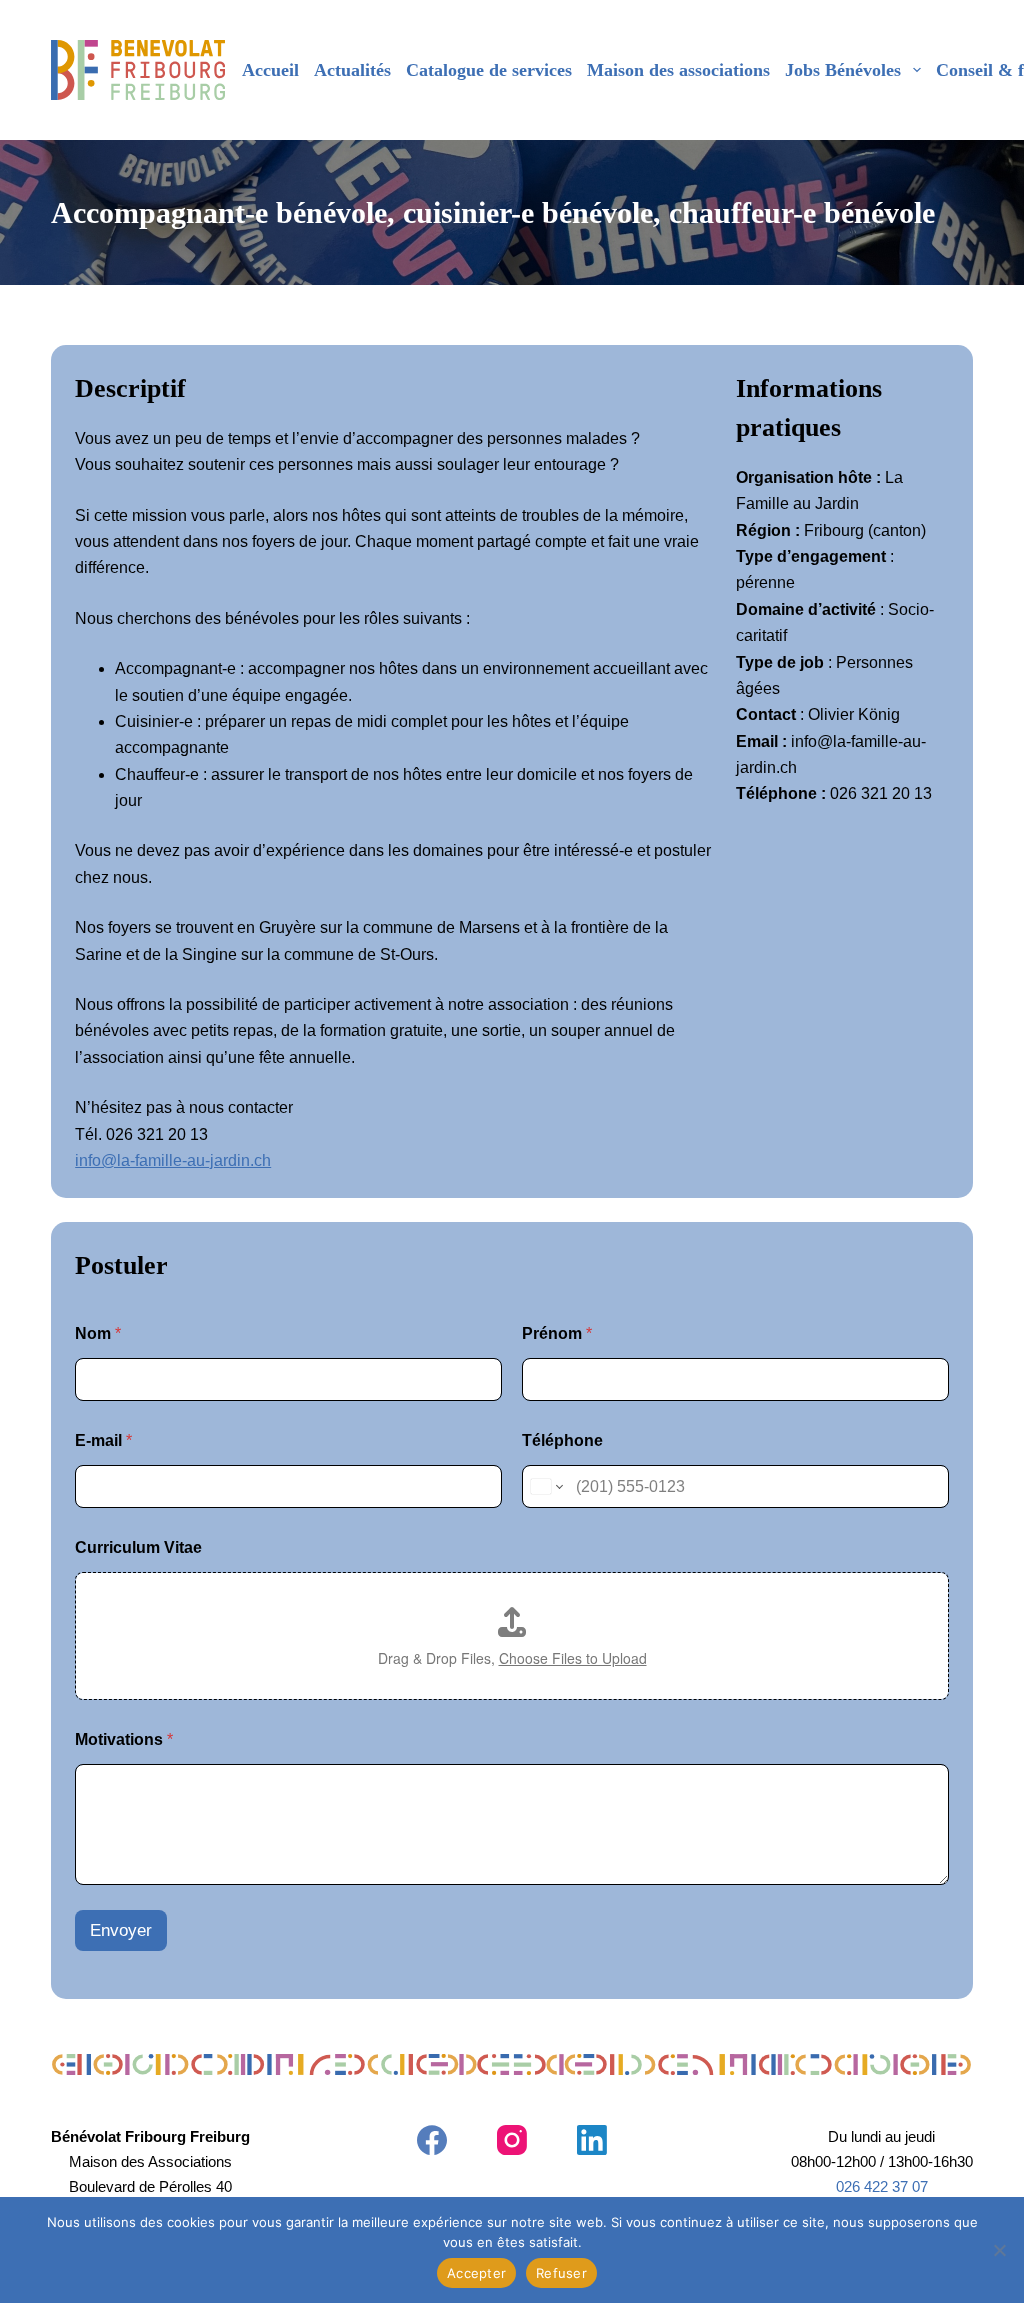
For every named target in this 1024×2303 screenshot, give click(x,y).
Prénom (557, 1333)
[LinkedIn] (592, 2140)
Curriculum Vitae (138, 1547)
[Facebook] (432, 2140)
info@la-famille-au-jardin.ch (173, 1160)
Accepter (476, 2273)
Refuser (561, 2273)
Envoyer (121, 1930)
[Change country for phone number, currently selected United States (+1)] (545, 1486)
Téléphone (562, 1440)
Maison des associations (678, 70)
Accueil (270, 70)
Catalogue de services (489, 70)
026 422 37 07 (882, 2186)
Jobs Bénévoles (843, 70)
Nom (98, 1333)
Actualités (352, 70)
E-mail (103, 1440)
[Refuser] (999, 2250)
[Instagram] (512, 2140)
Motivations (124, 1739)
